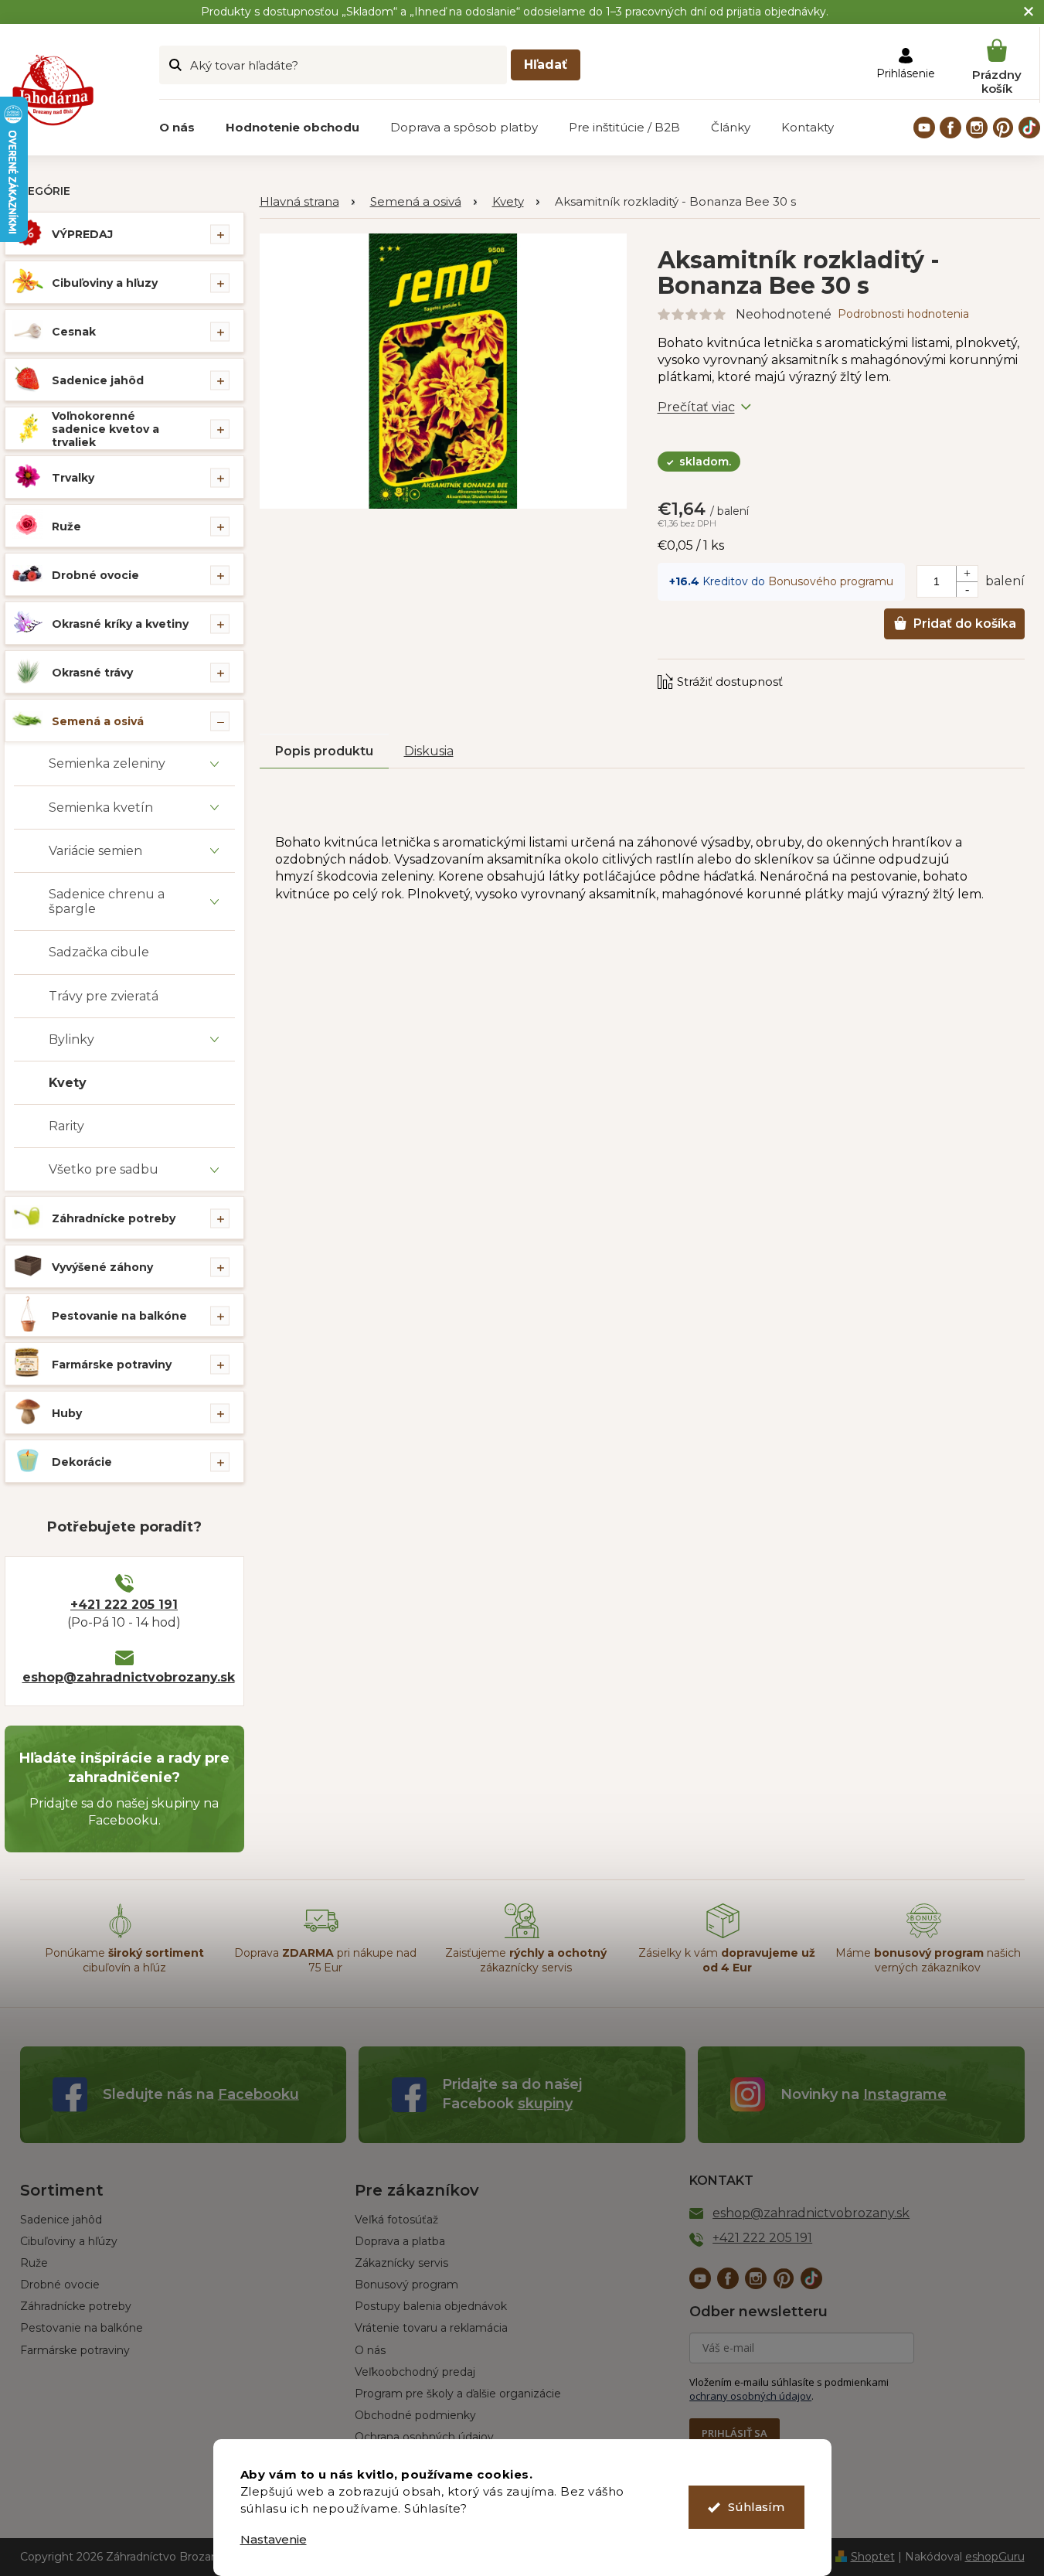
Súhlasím (756, 2507)
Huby (67, 1413)
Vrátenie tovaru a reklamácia (431, 2328)
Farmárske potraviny (112, 1365)
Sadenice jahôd (98, 380)
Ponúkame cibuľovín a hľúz (124, 1960)
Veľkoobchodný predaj (415, 2372)
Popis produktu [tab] (324, 751)
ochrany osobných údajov (750, 2396)
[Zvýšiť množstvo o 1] (967, 574)
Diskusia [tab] (429, 751)
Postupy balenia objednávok (431, 2306)
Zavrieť (762, 666)
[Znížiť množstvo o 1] (967, 589)
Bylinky (71, 1039)
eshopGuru (995, 2557)
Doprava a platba (400, 2241)
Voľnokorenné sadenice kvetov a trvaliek (105, 429)
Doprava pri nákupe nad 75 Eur (325, 1960)
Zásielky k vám (727, 1960)
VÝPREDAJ (82, 234)
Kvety (68, 1083)
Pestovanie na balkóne (119, 1316)
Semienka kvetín (101, 808)
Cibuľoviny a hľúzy (69, 2241)
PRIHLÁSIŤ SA (735, 2433)
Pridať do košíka (965, 624)
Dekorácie (82, 1462)
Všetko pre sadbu (104, 1169)
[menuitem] (177, 128)
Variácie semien (95, 851)
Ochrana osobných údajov (424, 2437)
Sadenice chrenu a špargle (107, 901)
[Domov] (307, 202)
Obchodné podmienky (415, 2415)
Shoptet (873, 2557)
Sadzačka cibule (99, 952)
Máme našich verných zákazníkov (928, 1960)
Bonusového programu (831, 581)
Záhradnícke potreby (114, 1218)
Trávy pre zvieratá (104, 996)
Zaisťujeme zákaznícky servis (526, 1960)
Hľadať (546, 65)
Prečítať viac (696, 407)
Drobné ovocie (95, 575)
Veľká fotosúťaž (396, 2220)
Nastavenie (274, 2539)
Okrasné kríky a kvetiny (120, 624)
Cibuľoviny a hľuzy (105, 283)
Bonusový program (406, 2285)
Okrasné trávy (92, 673)
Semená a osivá (98, 721)
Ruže (66, 526)
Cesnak (74, 332)
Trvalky (73, 478)
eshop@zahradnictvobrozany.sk (124, 1677)
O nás (370, 2350)
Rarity (66, 1126)
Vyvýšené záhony (102, 1267)
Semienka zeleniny (107, 763)
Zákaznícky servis (401, 2263)
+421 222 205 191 (124, 1605)
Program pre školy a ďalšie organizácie (458, 2394)
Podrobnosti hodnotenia (903, 314)
